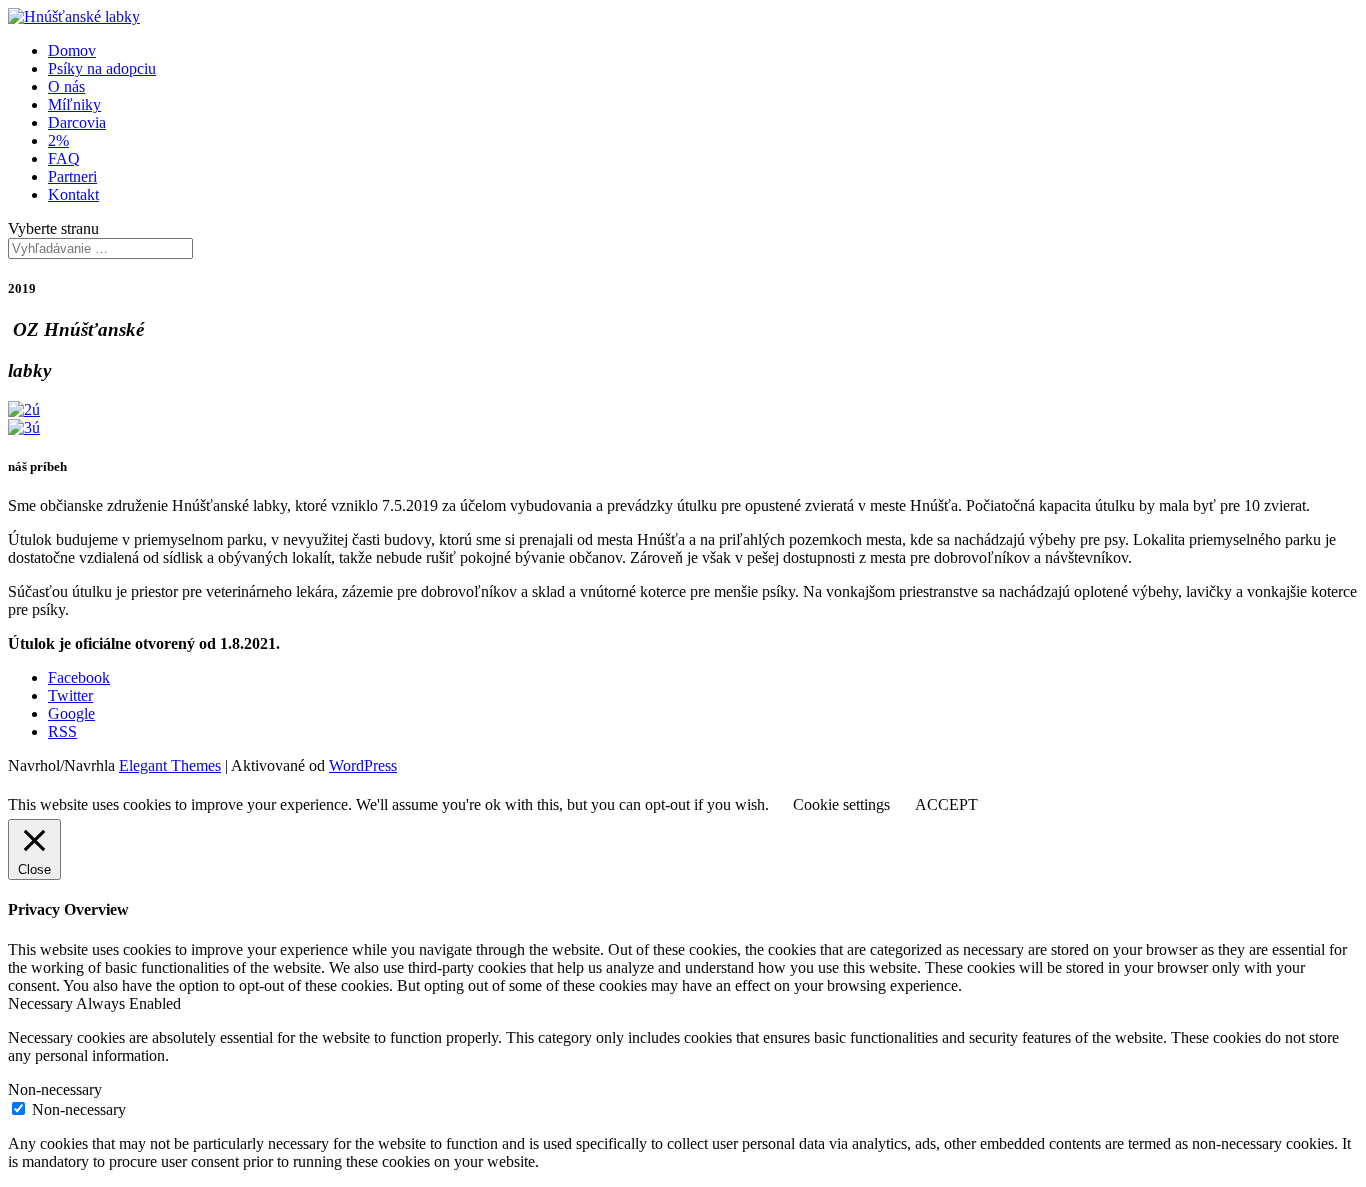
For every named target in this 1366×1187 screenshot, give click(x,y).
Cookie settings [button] (841, 804)
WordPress (363, 765)
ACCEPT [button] (946, 804)
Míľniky (74, 104)
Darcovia (77, 122)
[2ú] (24, 409)
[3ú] (24, 427)
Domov (72, 50)
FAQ (64, 158)
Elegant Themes (170, 765)
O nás (66, 86)
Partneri (72, 176)
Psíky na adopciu (102, 68)
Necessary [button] (42, 1003)
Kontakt (73, 194)
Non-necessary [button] (55, 1089)
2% (58, 140)
